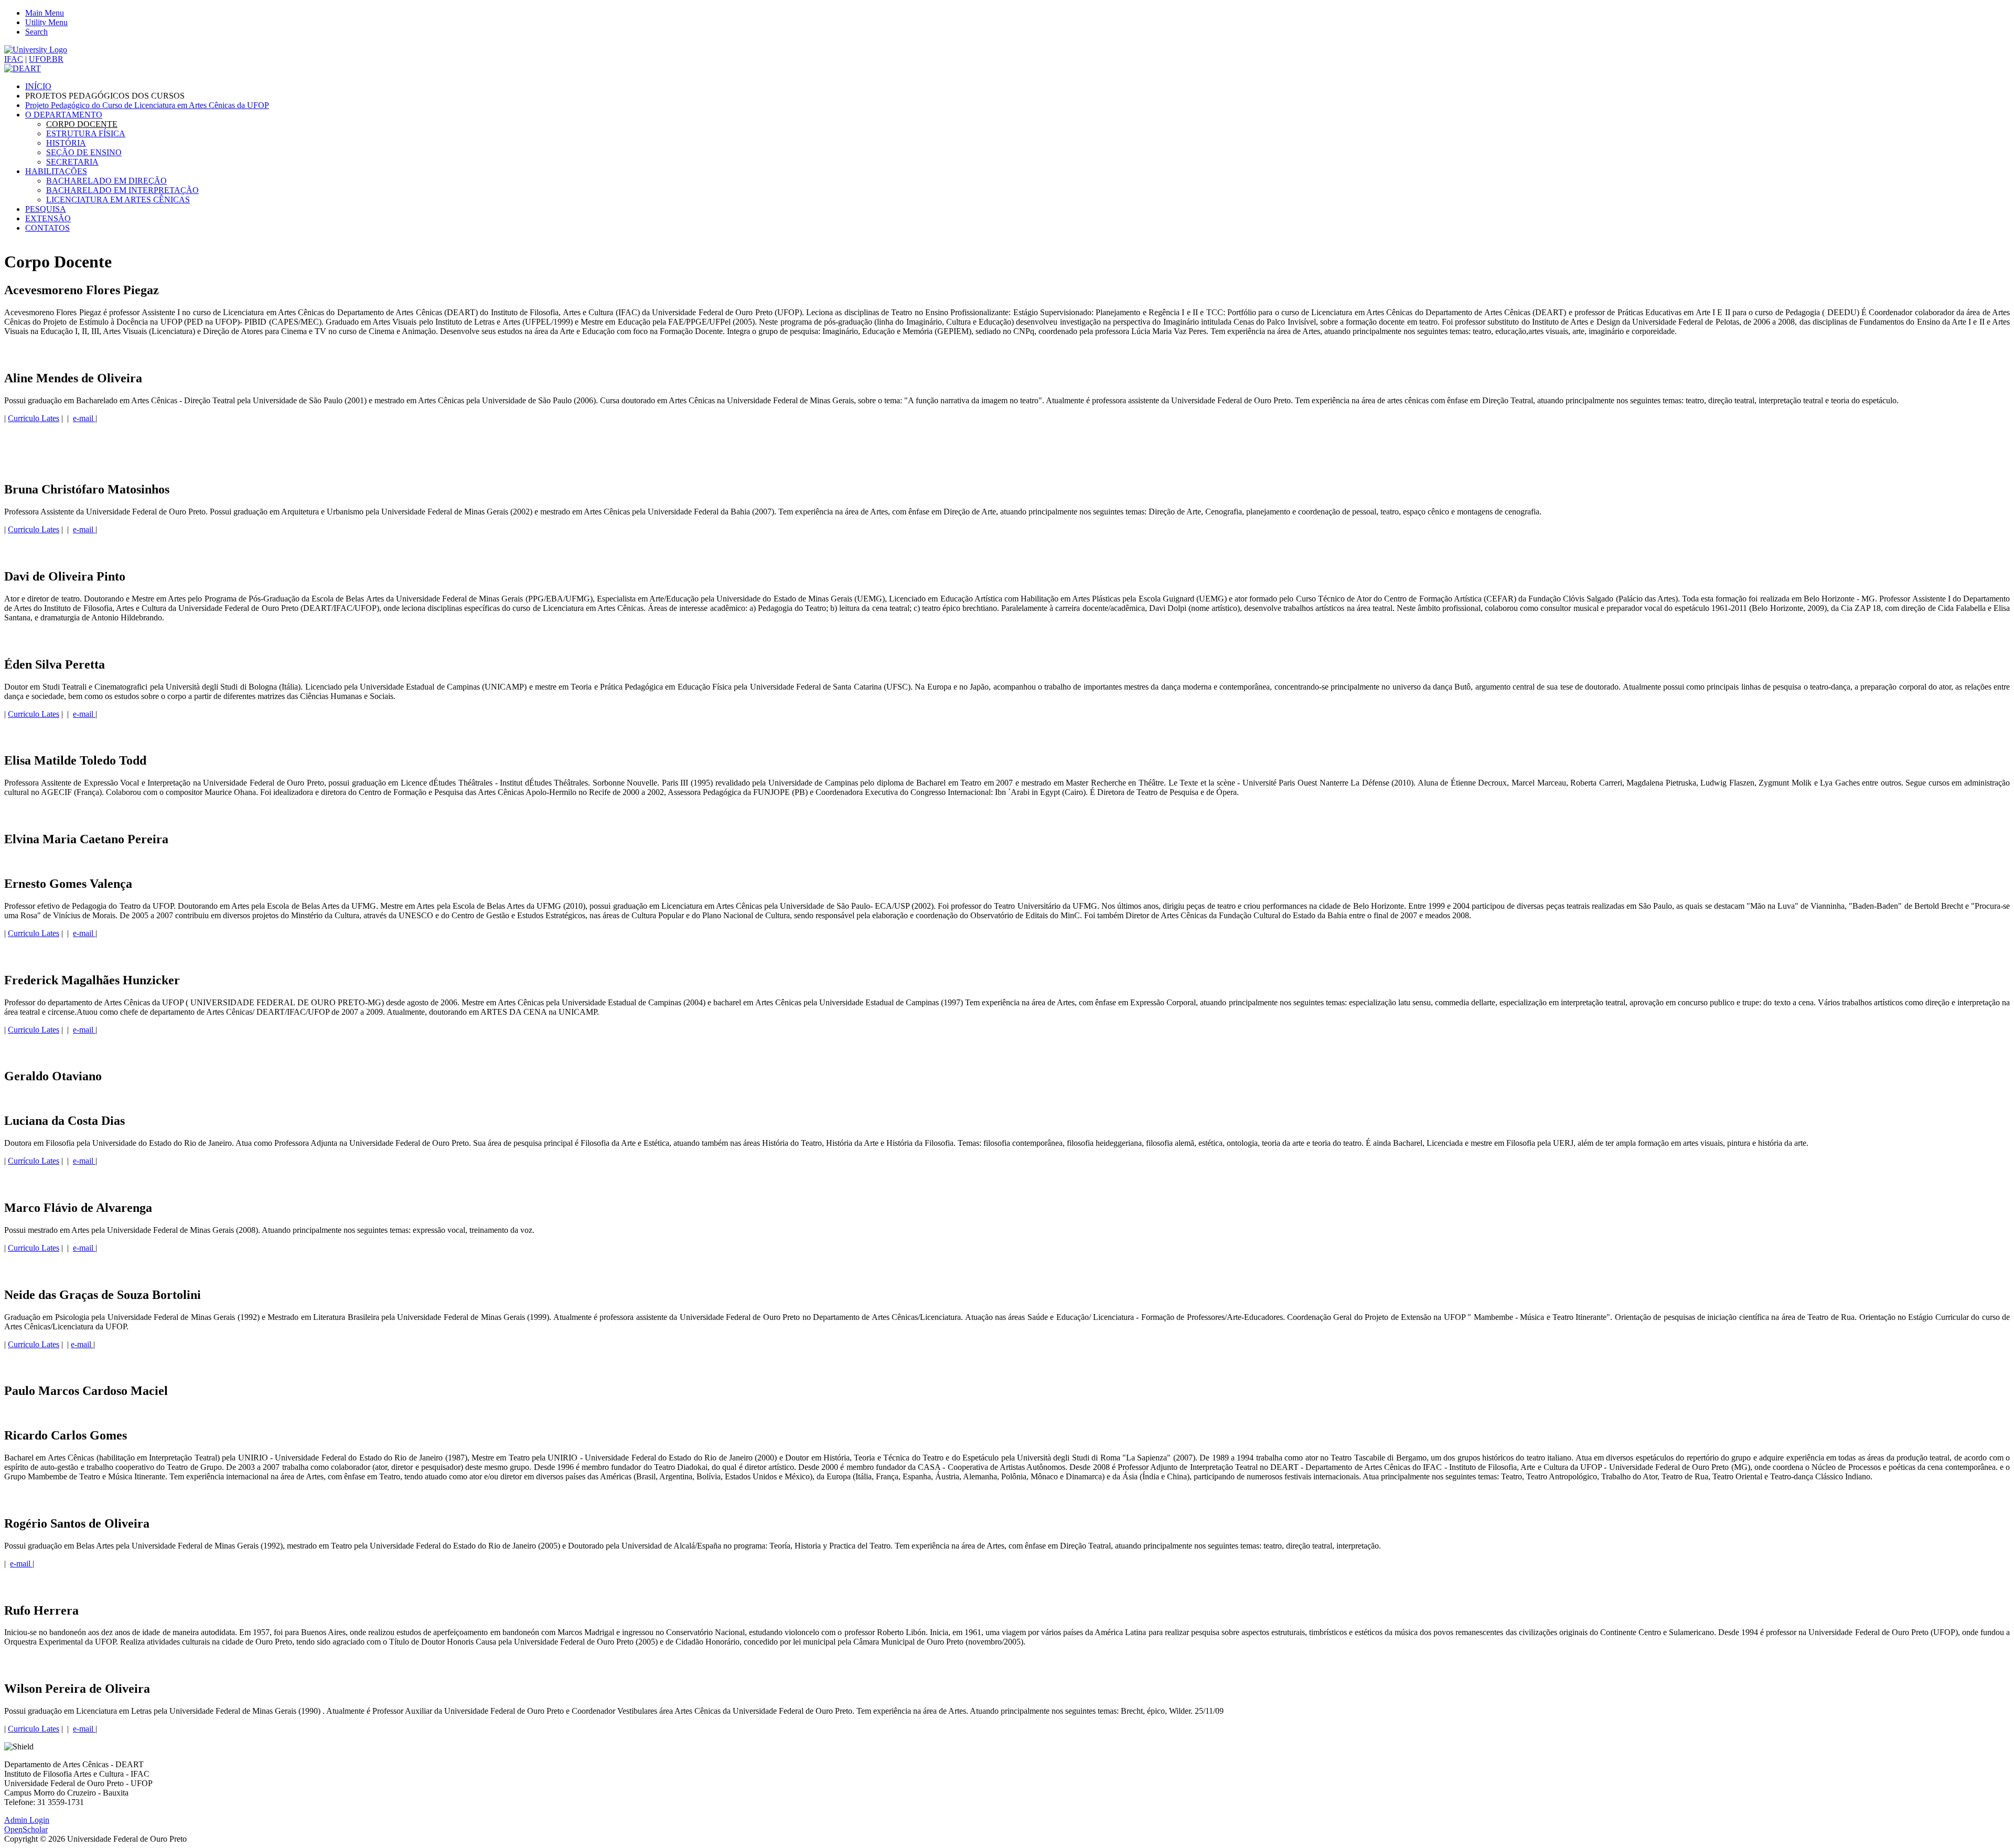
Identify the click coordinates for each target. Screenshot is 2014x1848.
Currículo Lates (34, 1161)
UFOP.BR (46, 59)
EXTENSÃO (48, 218)
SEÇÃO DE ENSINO (84, 152)
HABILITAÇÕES (56, 171)
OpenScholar (26, 1829)
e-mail (84, 418)
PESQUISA (46, 209)
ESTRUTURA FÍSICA (86, 133)
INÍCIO (38, 86)
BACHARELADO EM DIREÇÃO (106, 181)
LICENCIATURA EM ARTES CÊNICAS (118, 200)
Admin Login (27, 1820)
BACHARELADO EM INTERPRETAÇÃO (122, 190)
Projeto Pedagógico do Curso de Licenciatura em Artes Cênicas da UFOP (147, 105)
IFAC (14, 59)
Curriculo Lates (34, 418)
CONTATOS (47, 228)
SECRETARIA (72, 162)
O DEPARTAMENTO (64, 115)
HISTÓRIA (66, 143)
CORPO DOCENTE (82, 124)
